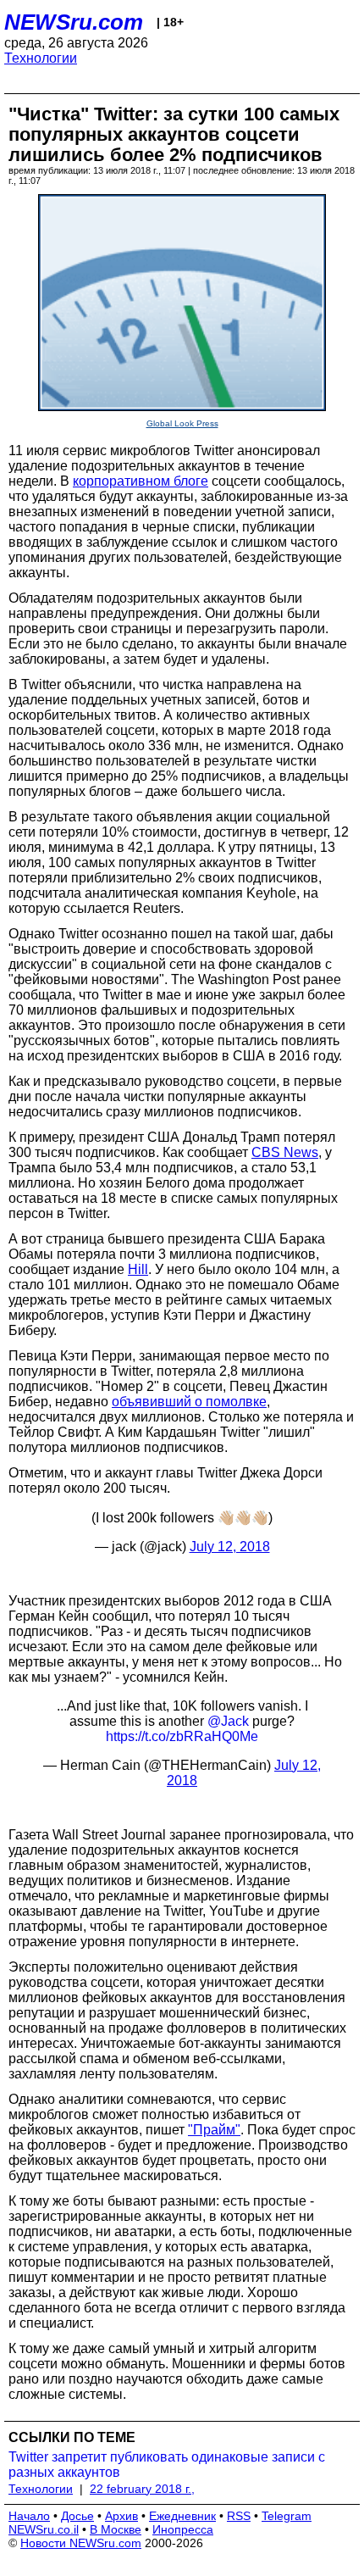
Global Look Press (182, 423)
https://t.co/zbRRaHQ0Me (182, 1736)
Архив (121, 2516)
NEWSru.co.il (44, 2529)
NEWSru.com (74, 22)
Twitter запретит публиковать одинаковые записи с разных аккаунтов (167, 2465)
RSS (239, 2516)
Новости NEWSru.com (81, 2543)
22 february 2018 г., (142, 2489)
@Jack (228, 1721)
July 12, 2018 (230, 1547)
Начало (29, 2516)
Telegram (287, 2516)
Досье (77, 2516)
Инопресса (183, 2529)
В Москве (116, 2529)
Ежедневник (182, 2516)
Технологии (41, 58)
